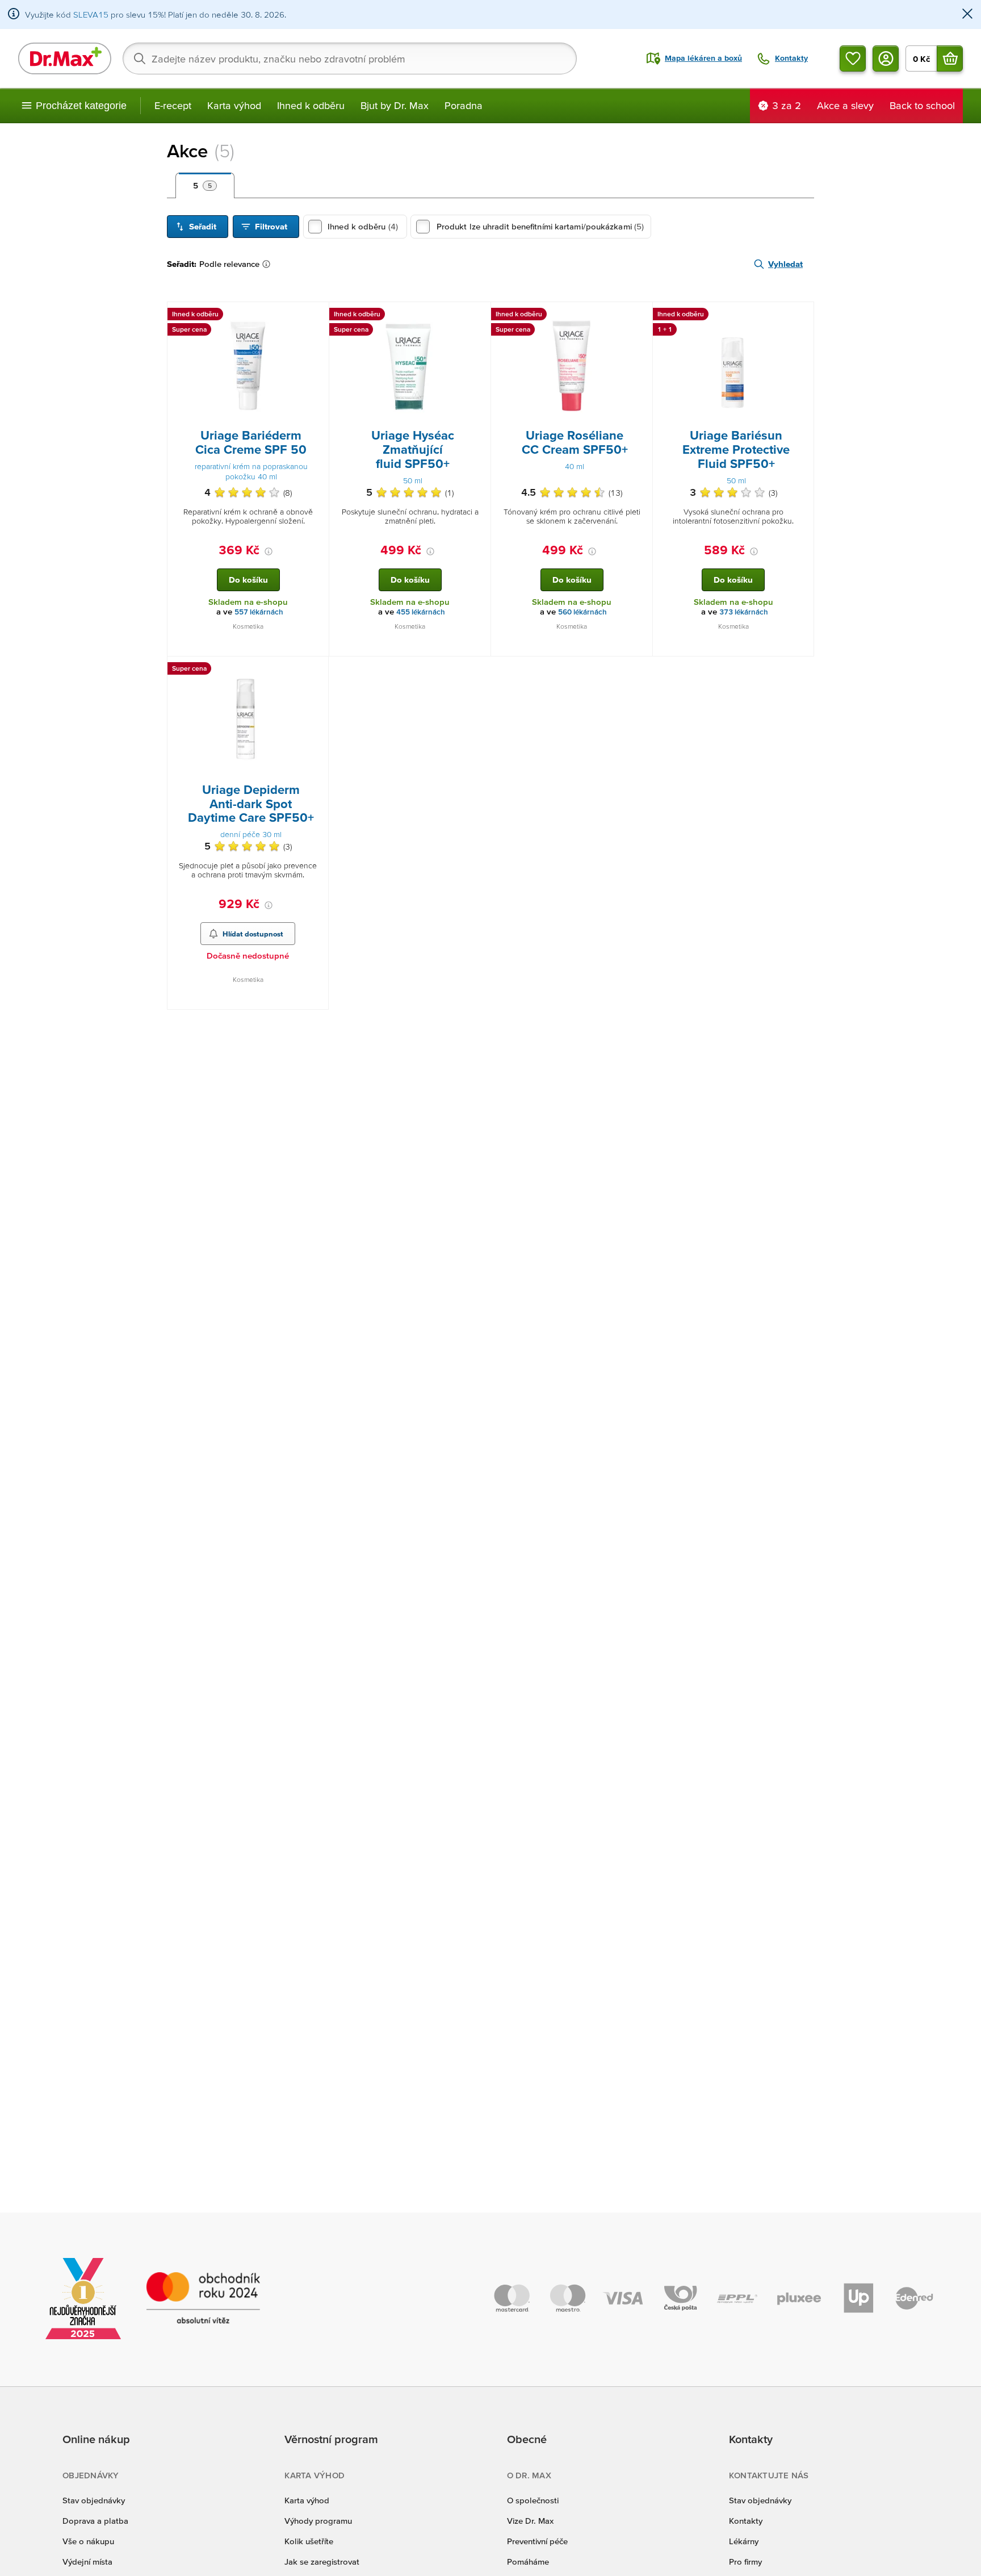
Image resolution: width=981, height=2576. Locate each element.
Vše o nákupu (88, 2541)
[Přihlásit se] (886, 58)
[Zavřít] (967, 14)
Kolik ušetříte (309, 2541)
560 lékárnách (582, 612)
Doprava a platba (95, 2521)
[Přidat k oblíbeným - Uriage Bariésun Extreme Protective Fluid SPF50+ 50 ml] (801, 316)
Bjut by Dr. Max (395, 105)
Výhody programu (318, 2521)
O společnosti (533, 2500)
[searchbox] (350, 58)
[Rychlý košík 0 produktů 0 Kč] (950, 58)
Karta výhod (234, 105)
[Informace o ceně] (269, 551)
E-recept (173, 105)
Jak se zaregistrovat (322, 2562)
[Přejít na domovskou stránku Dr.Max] (65, 58)
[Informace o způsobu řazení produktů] (269, 264)
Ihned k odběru (311, 105)
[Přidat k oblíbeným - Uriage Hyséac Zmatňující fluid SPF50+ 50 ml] (478, 316)
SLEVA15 (91, 14)
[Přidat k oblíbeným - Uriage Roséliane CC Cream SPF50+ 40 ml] (640, 316)
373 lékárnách (744, 612)
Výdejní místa (87, 2562)
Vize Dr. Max (530, 2521)
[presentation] (248, 365)
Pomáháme (528, 2562)
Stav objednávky (94, 2500)
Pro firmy (745, 2562)
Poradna (464, 105)
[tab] (205, 186)
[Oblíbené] (853, 58)
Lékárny (744, 2541)
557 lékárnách (259, 612)
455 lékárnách (421, 612)
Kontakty (746, 2521)
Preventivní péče (537, 2541)
